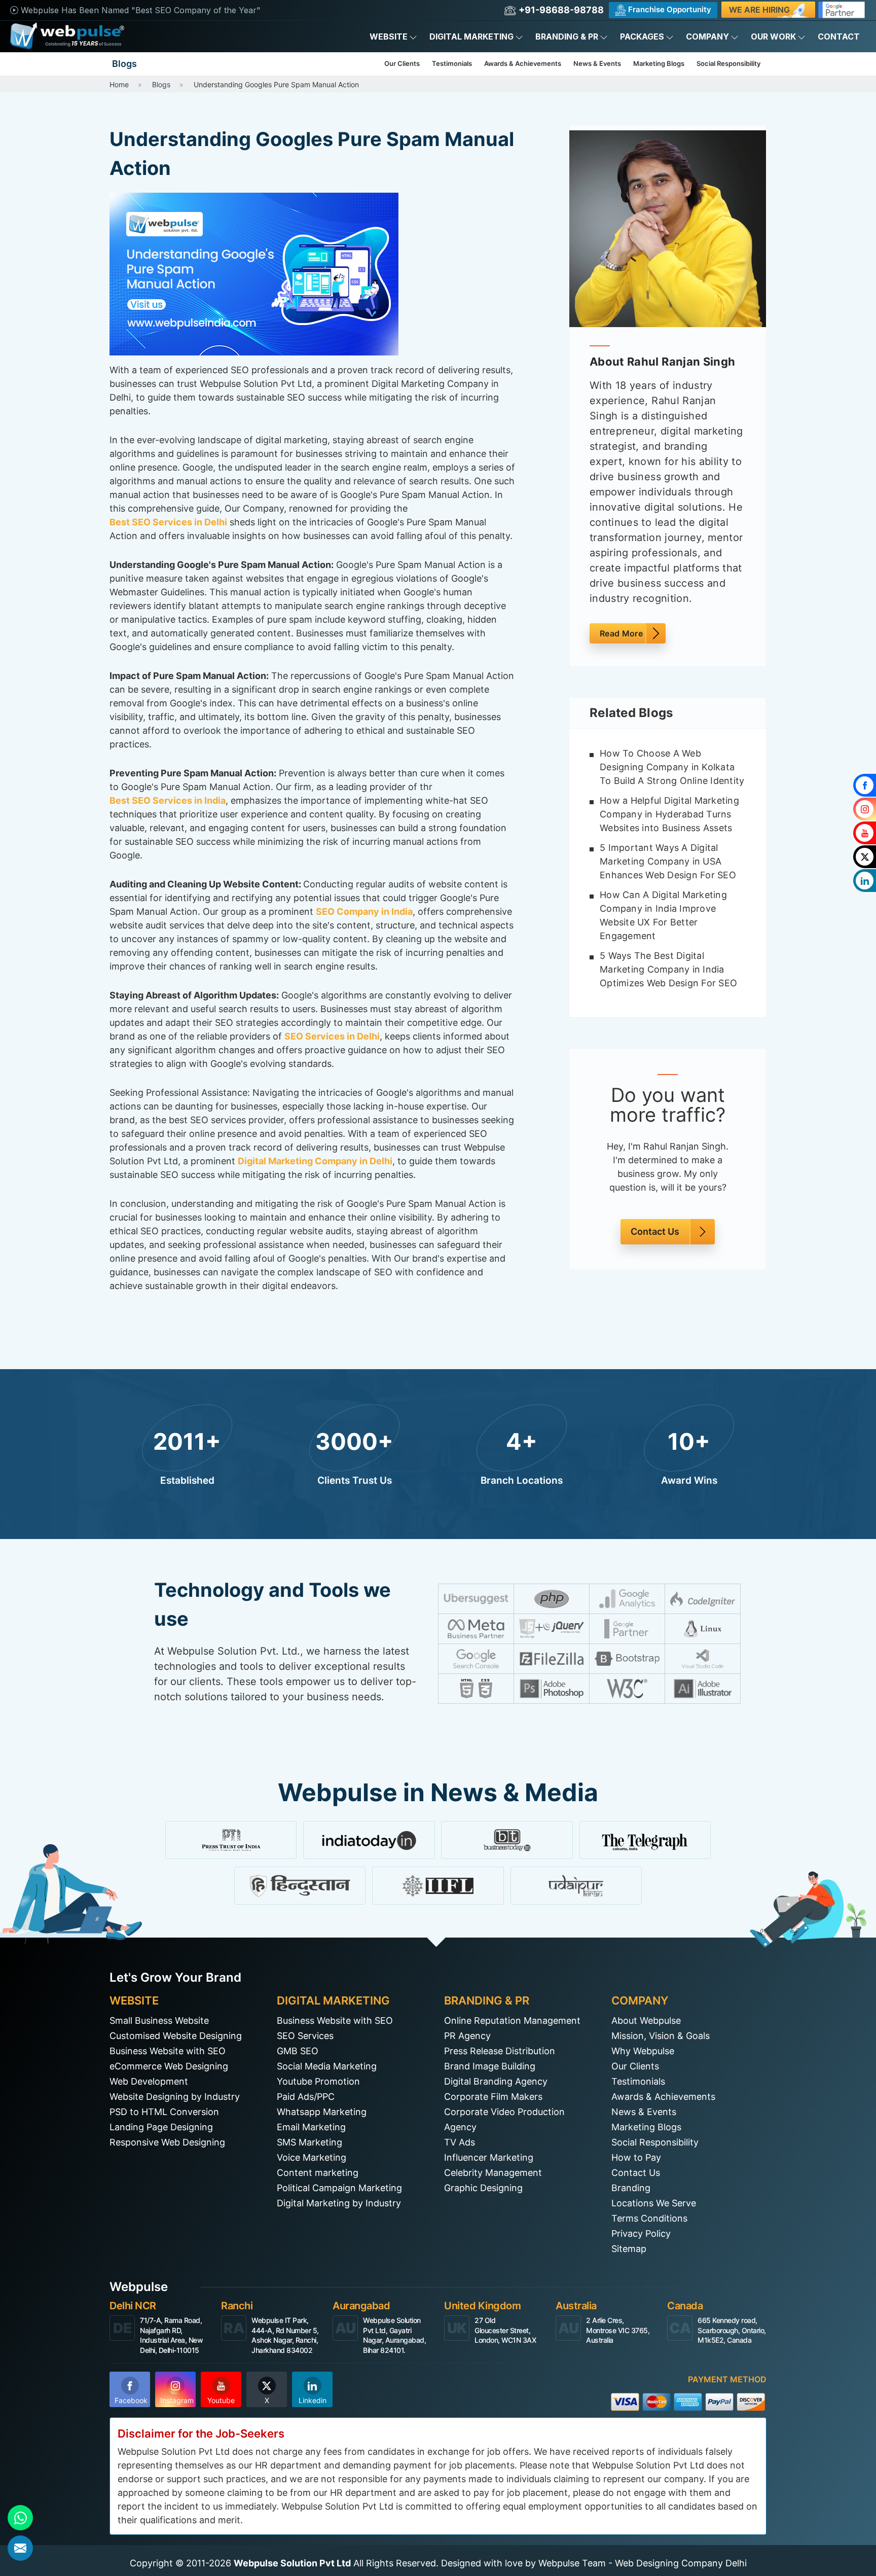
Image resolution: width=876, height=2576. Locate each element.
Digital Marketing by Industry (339, 2203)
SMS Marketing (309, 2142)
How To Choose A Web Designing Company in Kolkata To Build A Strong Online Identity (672, 767)
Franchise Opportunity (669, 9)
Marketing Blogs (659, 63)
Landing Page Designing (161, 2127)
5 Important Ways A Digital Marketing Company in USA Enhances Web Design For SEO (668, 861)
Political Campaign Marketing (339, 2188)
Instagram (177, 2400)
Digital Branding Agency (496, 2081)
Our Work (773, 37)
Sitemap (629, 2249)
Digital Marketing (471, 37)
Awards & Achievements (523, 63)
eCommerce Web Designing (169, 2066)
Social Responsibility (728, 63)
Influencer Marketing (489, 2157)
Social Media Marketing (327, 2066)
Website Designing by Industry (175, 2097)
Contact (839, 37)
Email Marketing (311, 2127)
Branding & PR (567, 37)
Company (707, 37)
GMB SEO (298, 2051)
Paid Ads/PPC (306, 2097)
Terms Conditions (649, 2218)
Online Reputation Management (512, 2020)
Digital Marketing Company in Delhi (315, 1161)
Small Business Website (159, 2020)
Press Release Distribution (500, 2051)
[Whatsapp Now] (20, 2518)
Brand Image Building (490, 2066)
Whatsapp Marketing (322, 2112)
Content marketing (318, 2173)
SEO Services (305, 2036)
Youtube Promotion (318, 2081)
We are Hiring (759, 10)
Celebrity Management (493, 2173)
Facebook (131, 2400)
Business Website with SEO (168, 2051)
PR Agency (467, 2036)
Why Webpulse (643, 2051)
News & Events (597, 63)
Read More (621, 633)
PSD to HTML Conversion (164, 2112)
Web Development (149, 2081)
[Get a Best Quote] (20, 2548)
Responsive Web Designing (167, 2142)
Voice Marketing (312, 2157)
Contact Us (655, 1232)
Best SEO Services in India (168, 800)
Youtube (221, 2400)
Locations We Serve (654, 2203)
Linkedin (313, 2400)
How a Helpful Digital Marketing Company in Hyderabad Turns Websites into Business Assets (669, 814)
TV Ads (460, 2142)
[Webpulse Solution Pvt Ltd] (67, 36)
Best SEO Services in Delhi (168, 522)
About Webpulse (646, 2020)
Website (389, 37)
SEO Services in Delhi (332, 1036)
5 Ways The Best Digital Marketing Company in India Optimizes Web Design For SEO (668, 969)
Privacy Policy (641, 2233)
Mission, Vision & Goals (661, 2036)
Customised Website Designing (176, 2036)
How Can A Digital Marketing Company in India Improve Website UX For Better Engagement (663, 915)
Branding (631, 2188)
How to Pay (636, 2157)
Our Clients (402, 63)
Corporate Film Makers (493, 2097)
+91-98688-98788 (560, 10)
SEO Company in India (364, 911)
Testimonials (452, 63)
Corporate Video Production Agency (504, 2119)
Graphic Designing (483, 2188)
